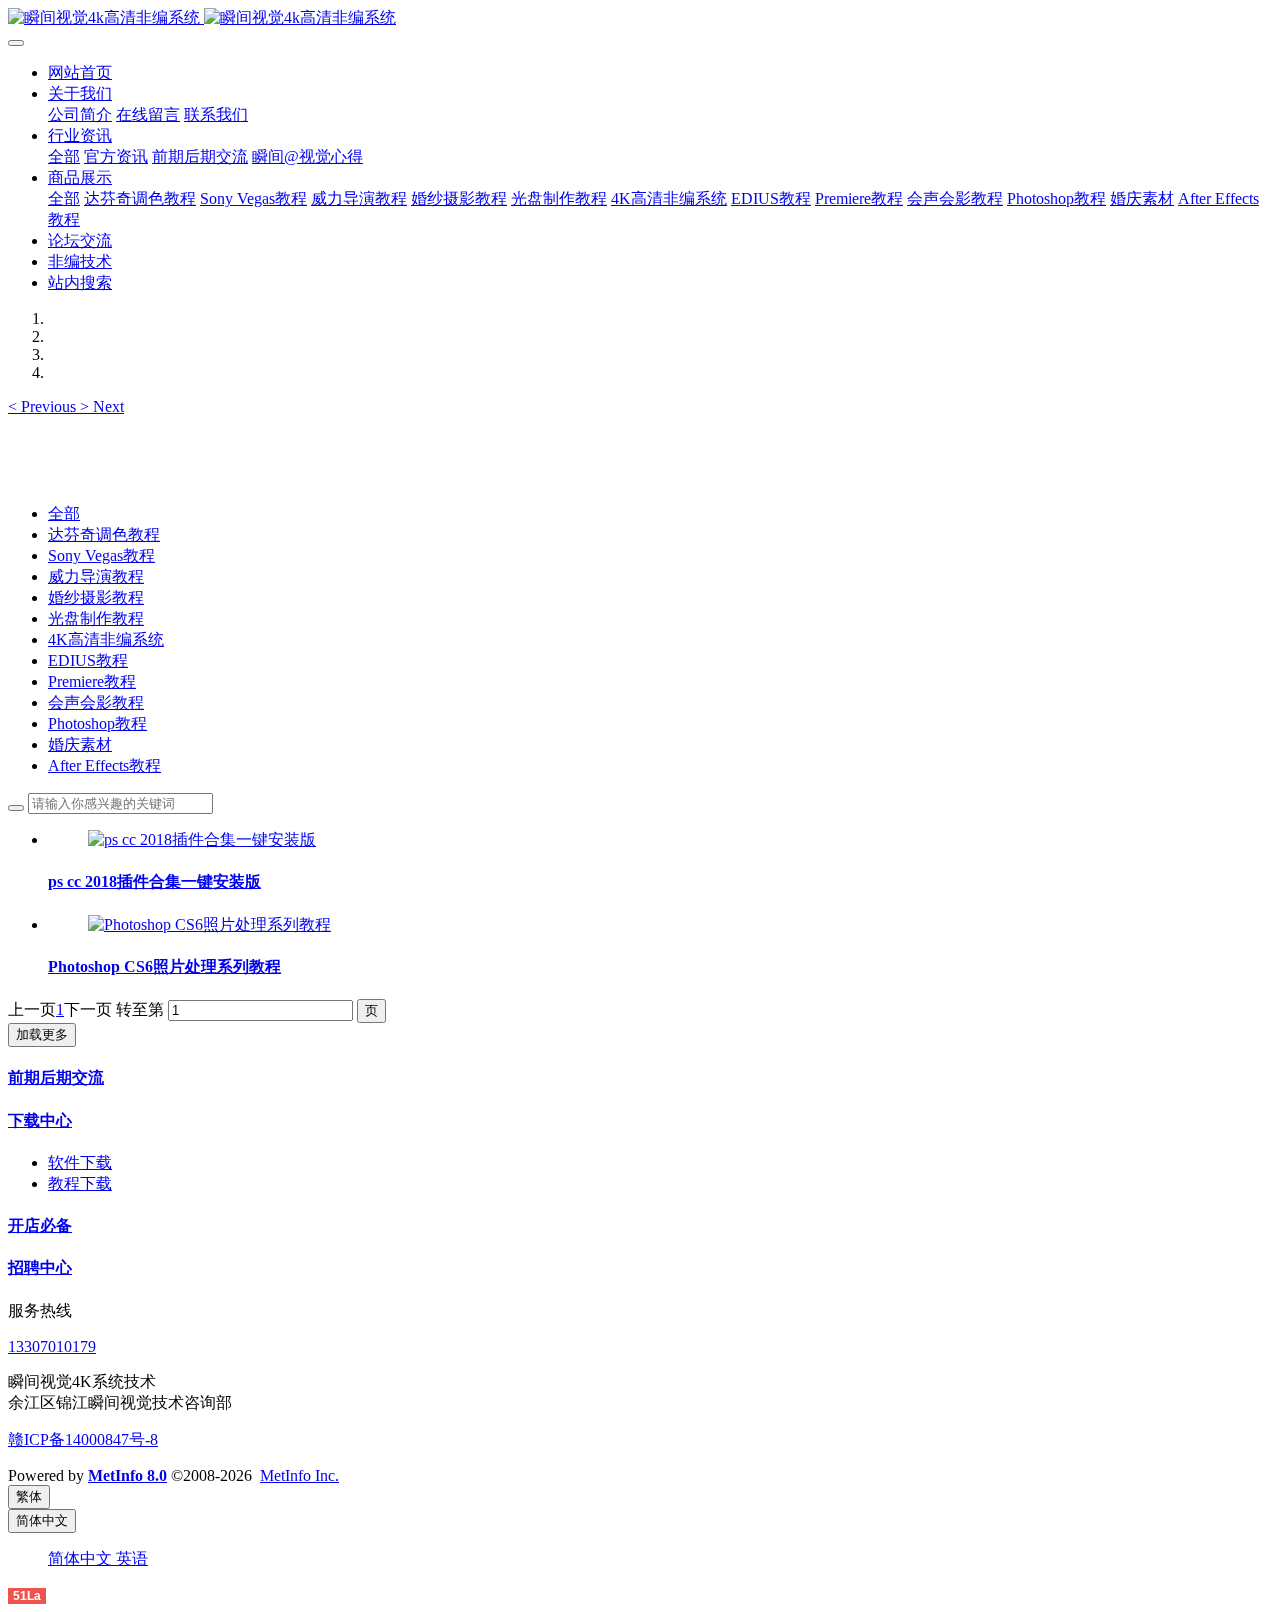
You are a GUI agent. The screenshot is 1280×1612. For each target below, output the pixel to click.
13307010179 (52, 1346)
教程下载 (80, 1183)
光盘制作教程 (96, 618)
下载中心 (40, 1120)
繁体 (29, 1496)
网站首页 (80, 72)
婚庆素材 (80, 744)
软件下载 (80, 1162)
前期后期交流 (56, 1077)
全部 (64, 156)
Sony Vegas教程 (101, 555)
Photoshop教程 (97, 723)
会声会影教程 (96, 702)
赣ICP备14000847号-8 (83, 1439)
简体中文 (82, 1558)
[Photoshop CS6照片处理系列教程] (209, 924)
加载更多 (42, 1034)
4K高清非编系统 (106, 639)
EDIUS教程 (88, 660)
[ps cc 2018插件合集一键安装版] (202, 839)
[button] (44, 406)
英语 (132, 1558)
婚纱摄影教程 (96, 597)
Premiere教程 (92, 681)
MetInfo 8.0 (127, 1475)
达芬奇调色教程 (104, 534)
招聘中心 (40, 1267)
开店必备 (40, 1225)
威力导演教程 (96, 576)
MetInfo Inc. (299, 1475)
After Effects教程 (104, 765)
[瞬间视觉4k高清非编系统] (640, 18)
